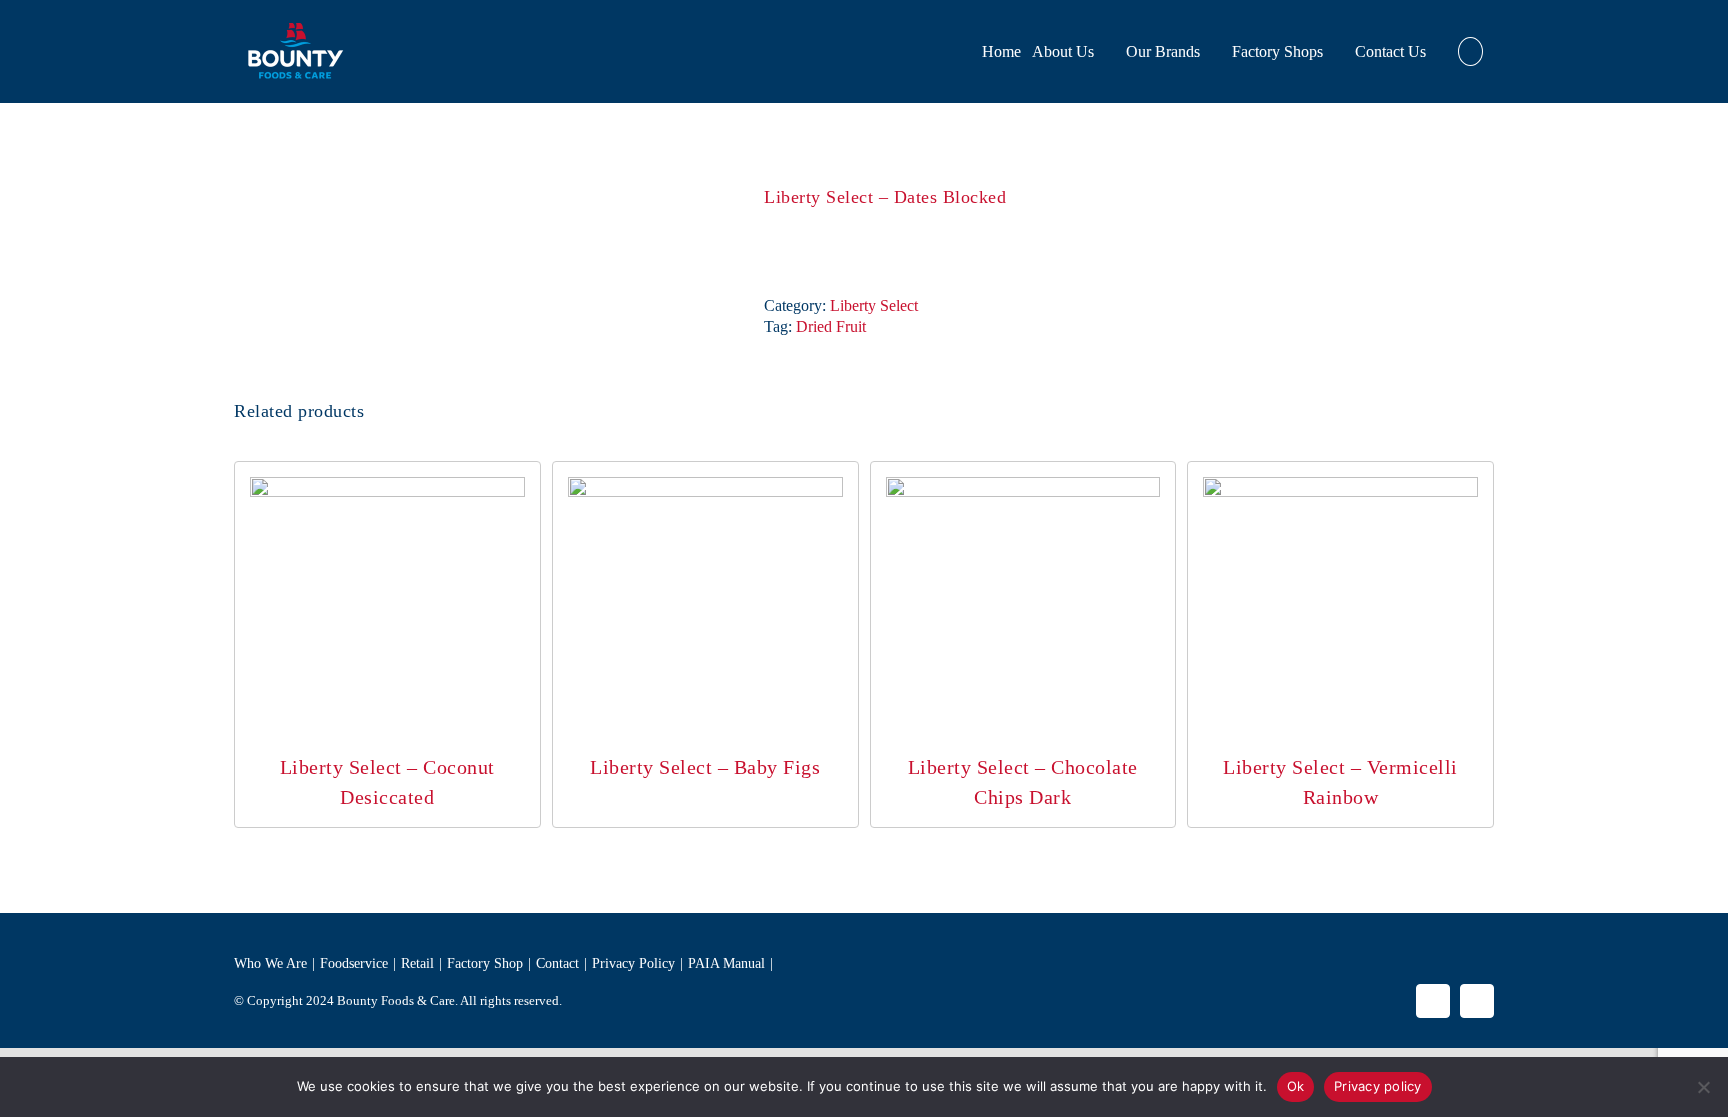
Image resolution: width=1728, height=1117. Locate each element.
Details (387, 618)
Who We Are (270, 963)
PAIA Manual (726, 963)
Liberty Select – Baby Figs (705, 767)
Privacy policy (1378, 1086)
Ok (1296, 1086)
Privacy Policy (633, 963)
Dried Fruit (831, 326)
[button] (1470, 51)
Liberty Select (874, 305)
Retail (417, 963)
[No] (1703, 1087)
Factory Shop (485, 963)
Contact (557, 963)
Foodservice (354, 963)
